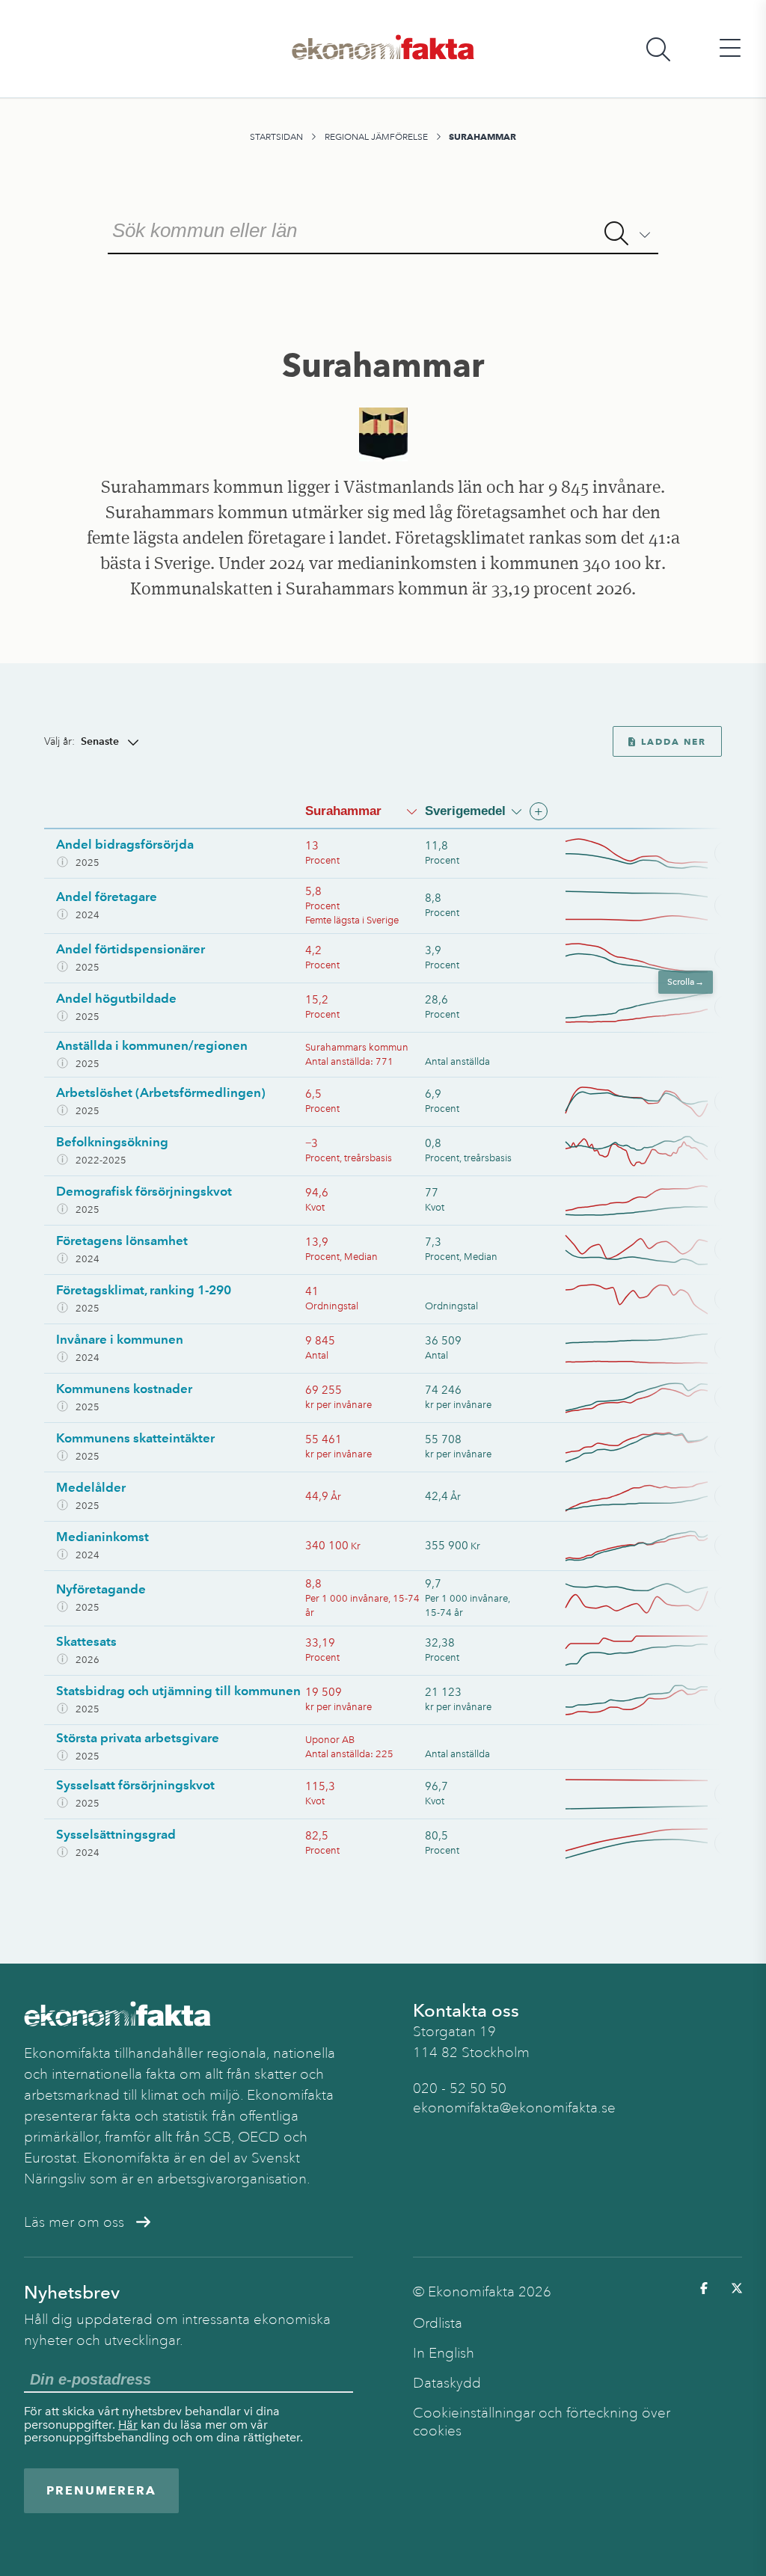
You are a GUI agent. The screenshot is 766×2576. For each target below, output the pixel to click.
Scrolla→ (689, 982)
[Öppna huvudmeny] (730, 49)
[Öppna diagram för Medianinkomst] (651, 1546)
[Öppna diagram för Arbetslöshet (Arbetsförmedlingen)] (651, 1102)
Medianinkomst (102, 1537)
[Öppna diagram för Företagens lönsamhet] (651, 1250)
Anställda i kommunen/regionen (152, 1045)
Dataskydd (447, 2383)
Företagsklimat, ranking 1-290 (144, 1290)
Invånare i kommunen (120, 1339)
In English (444, 2353)
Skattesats (86, 1641)
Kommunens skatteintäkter (135, 1438)
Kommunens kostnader (124, 1389)
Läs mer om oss (74, 2222)
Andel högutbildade (116, 998)
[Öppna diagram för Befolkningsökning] (651, 1151)
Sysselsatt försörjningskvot (135, 1785)
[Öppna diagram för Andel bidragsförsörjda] (651, 854)
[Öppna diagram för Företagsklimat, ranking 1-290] (651, 1299)
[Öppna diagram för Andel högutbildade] (651, 1008)
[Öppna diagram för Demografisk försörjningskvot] (651, 1201)
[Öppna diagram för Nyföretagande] (651, 1598)
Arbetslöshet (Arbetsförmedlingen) (161, 1092)
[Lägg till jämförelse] (539, 811)
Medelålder (91, 1487)
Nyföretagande (101, 1589)
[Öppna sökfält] (658, 49)
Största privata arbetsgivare (138, 1738)
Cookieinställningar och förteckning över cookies (542, 2422)
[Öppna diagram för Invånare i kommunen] (651, 1349)
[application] (637, 854)
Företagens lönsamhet (122, 1241)
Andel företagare (107, 897)
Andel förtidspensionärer (131, 949)
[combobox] (383, 229)
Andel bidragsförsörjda (125, 844)
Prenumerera (101, 2490)
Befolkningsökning (112, 1142)
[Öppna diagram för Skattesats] (651, 1651)
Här (128, 2425)
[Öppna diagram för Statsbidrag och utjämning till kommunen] (651, 1700)
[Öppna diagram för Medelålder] (651, 1497)
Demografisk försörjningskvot (144, 1191)
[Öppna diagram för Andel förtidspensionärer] (651, 958)
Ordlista (438, 2323)
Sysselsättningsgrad (116, 1834)
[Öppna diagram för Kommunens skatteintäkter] (651, 1447)
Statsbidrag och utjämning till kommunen (178, 1691)
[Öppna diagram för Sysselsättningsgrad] (651, 1844)
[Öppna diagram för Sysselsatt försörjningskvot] (651, 1794)
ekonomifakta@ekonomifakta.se (514, 2108)
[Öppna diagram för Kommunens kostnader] (651, 1398)
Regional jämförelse (376, 137)
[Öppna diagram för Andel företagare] (651, 906)
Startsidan (276, 137)
